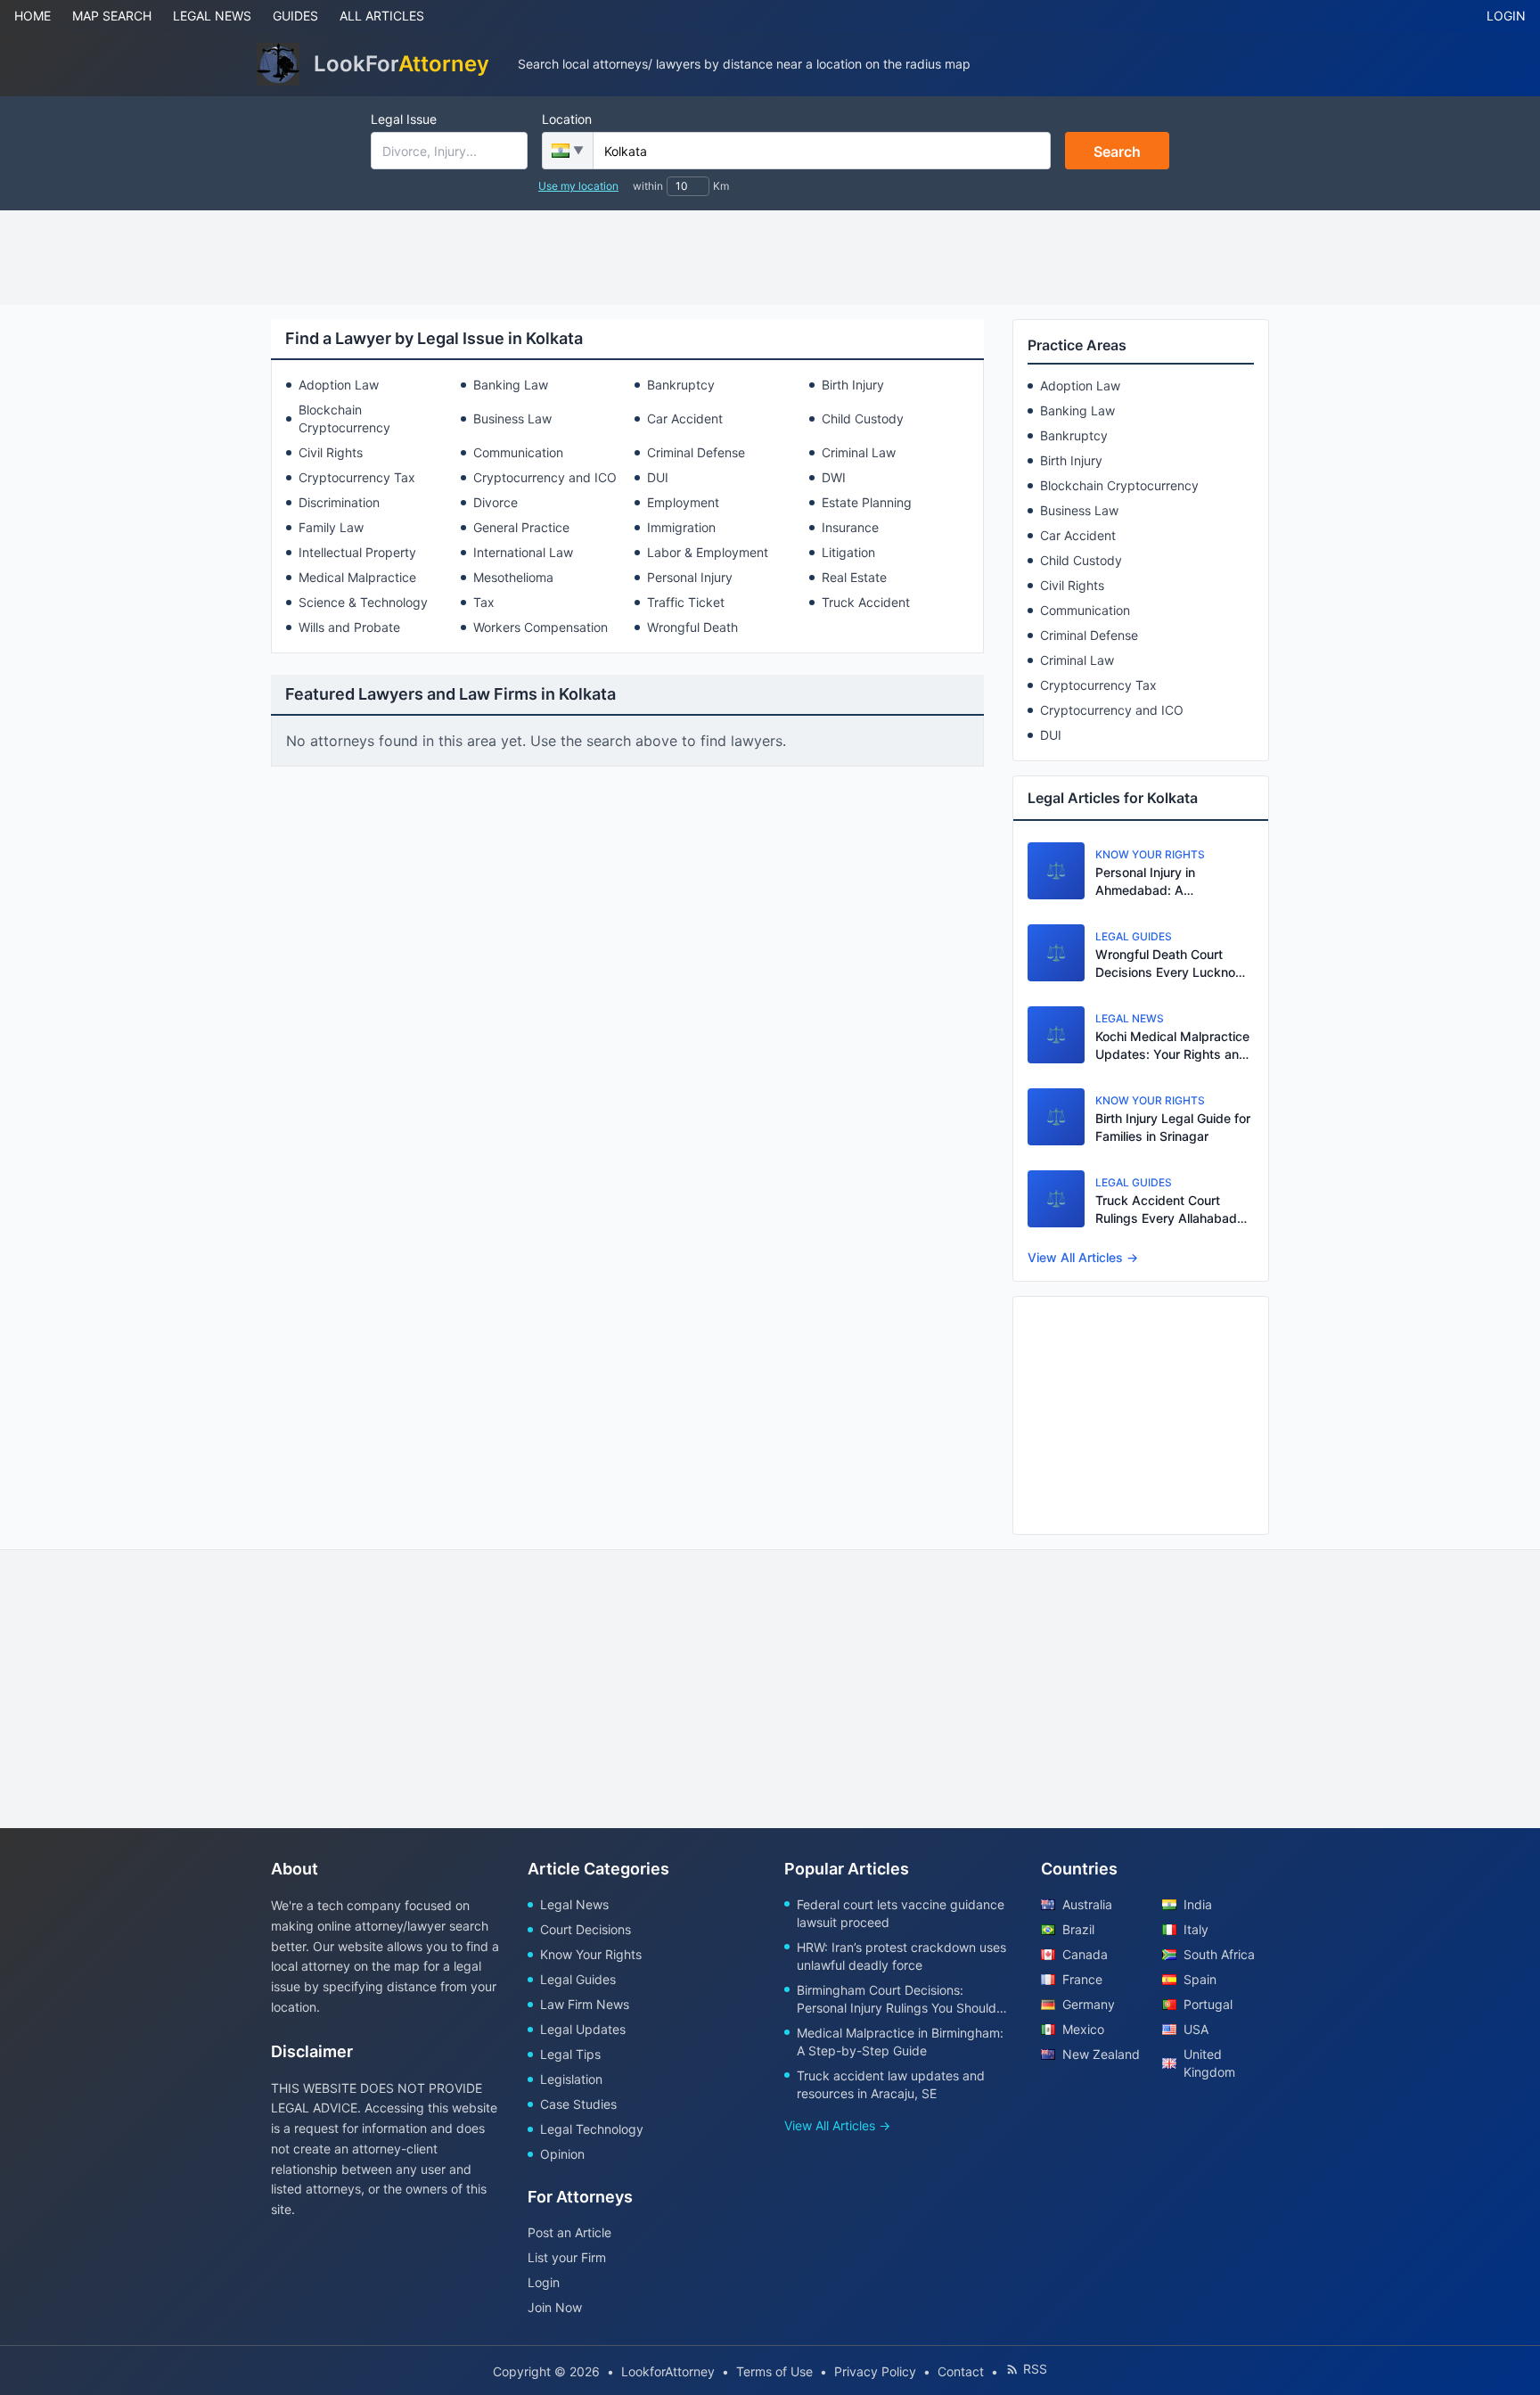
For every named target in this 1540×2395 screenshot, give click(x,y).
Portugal (1208, 2004)
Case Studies (578, 2104)
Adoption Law (339, 385)
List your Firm (567, 2257)
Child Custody (863, 418)
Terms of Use (774, 2371)
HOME (33, 16)
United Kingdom (1209, 2063)
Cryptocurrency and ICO (545, 477)
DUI (658, 477)
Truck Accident (866, 602)
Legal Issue (404, 119)
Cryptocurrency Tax (357, 477)
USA (1196, 2029)
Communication (518, 452)
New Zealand (1101, 2054)
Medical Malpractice (357, 577)
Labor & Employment (708, 552)
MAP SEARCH (112, 16)
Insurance (850, 527)
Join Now (555, 2307)
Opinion (562, 2154)
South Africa (1219, 1954)
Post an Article (569, 2232)
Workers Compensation (541, 627)
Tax (484, 602)
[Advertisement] (770, 258)
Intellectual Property (357, 552)
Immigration (681, 527)
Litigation (848, 552)
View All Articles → (1083, 1257)
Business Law (512, 418)
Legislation (571, 2079)
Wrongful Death (692, 627)
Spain (1200, 1979)
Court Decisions (586, 1929)
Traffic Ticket (686, 602)
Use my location (578, 186)
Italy (1196, 1929)
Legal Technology (592, 2129)
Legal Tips (570, 2054)
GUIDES (295, 16)
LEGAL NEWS (212, 16)
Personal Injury (690, 577)
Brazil (1078, 1929)
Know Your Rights (591, 1954)
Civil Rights (331, 452)
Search (1117, 152)
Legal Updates (583, 2029)
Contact (961, 2371)
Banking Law (511, 385)
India (1198, 1904)
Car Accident (685, 418)
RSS (1035, 2369)
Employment (683, 502)
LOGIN (1506, 16)
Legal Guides (578, 1979)
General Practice (521, 527)
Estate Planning (867, 502)
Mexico (1083, 2029)
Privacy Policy (875, 2371)
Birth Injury (853, 385)
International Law (523, 552)
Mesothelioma (513, 577)
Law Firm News (585, 2004)
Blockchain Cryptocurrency (344, 418)
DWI (834, 477)
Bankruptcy (681, 385)
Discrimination (339, 502)
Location (567, 119)
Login (544, 2282)
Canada (1085, 1954)
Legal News (574, 1904)
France (1082, 1979)
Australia (1087, 1904)
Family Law (331, 527)
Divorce (496, 502)
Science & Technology (363, 602)
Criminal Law (859, 452)
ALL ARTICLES (382, 16)
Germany (1089, 2004)
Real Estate (854, 577)
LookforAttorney (668, 2371)
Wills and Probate (349, 627)
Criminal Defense (696, 452)
